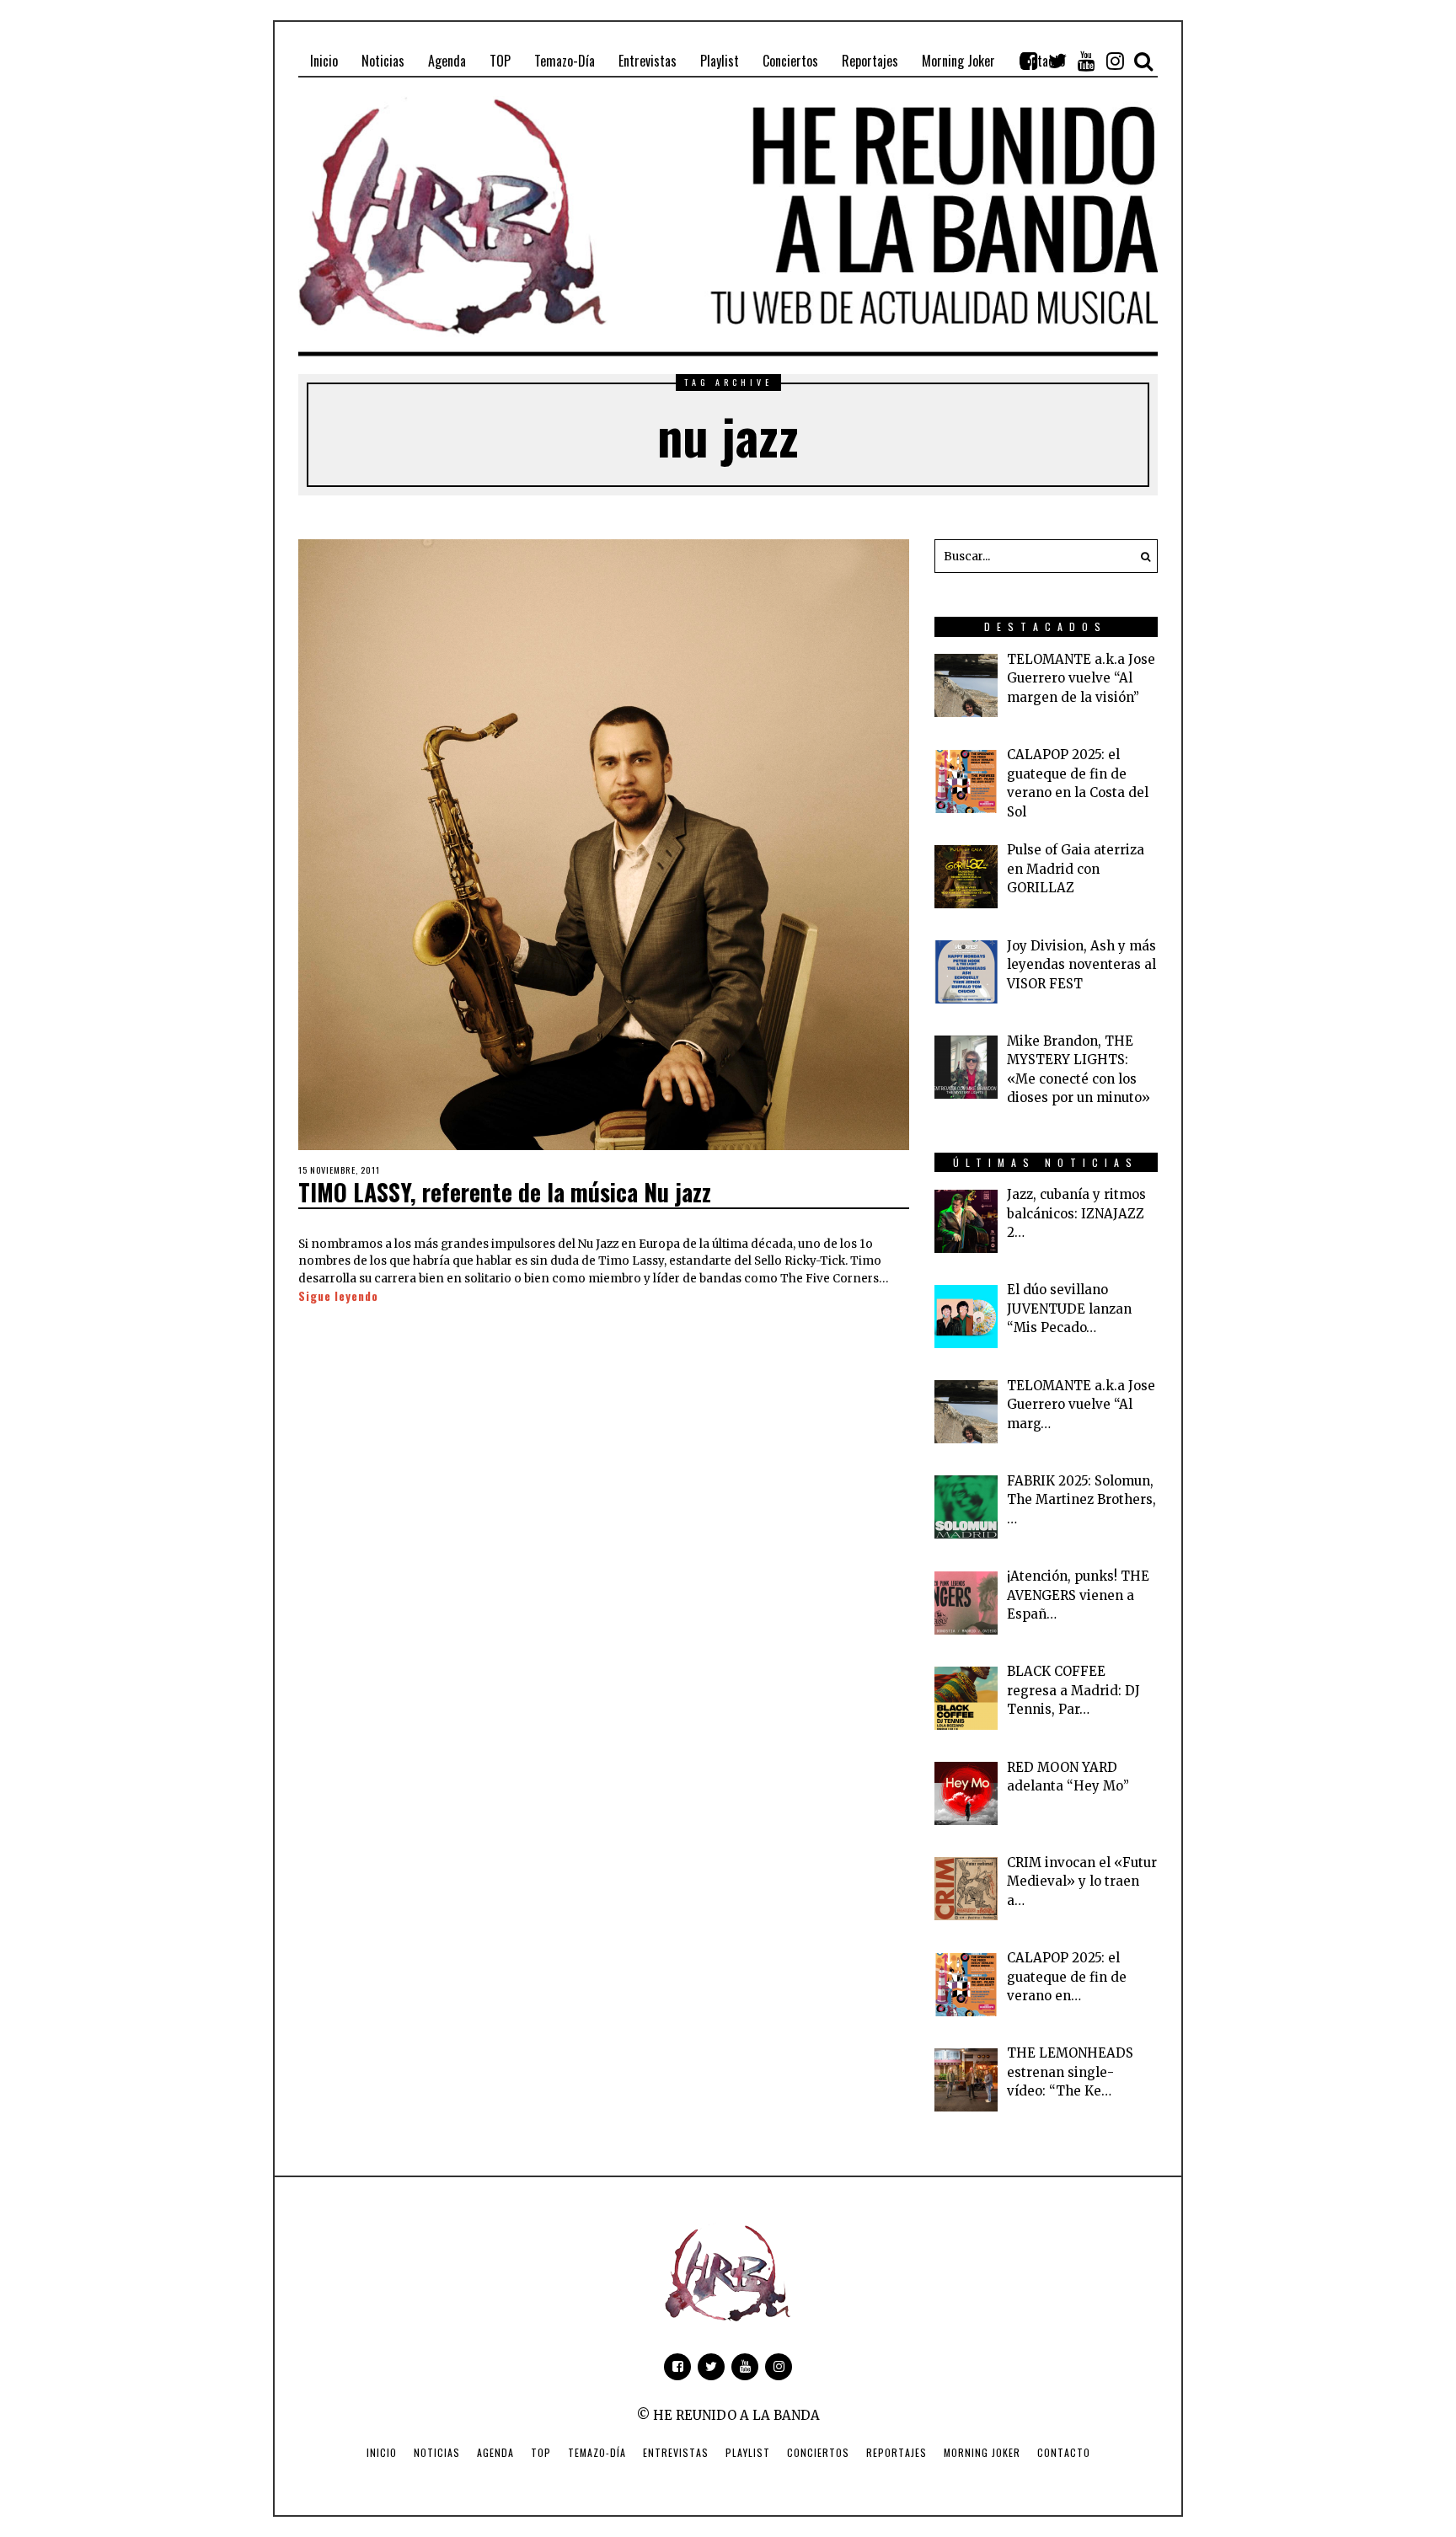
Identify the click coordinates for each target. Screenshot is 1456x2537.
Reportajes (897, 2452)
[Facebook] (1029, 61)
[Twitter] (1057, 61)
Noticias (437, 2452)
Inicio (382, 2452)
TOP (541, 2452)
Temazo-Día (597, 2452)
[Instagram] (1115, 61)
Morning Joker (982, 2452)
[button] (1141, 556)
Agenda (495, 2452)
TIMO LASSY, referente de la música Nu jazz (505, 1192)
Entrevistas (676, 2452)
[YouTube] (1086, 61)
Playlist (748, 2452)
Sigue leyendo (338, 1296)
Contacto (1064, 2452)
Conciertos (818, 2452)
